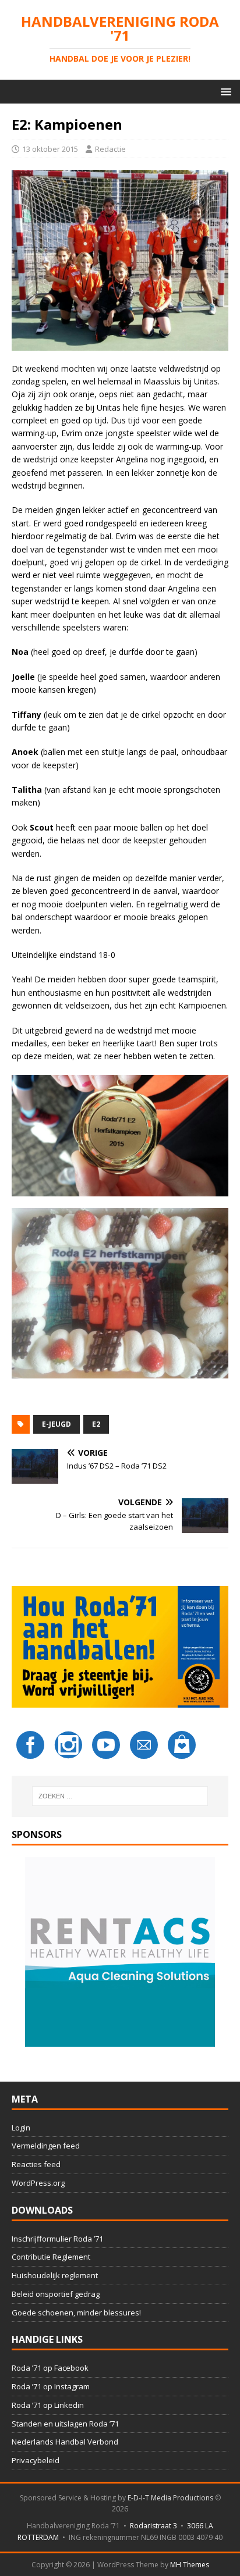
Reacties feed (36, 2164)
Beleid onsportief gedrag (56, 2294)
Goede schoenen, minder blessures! (76, 2313)
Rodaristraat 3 (153, 2526)
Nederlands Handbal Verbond (65, 2442)
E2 (96, 1424)
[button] (224, 91)
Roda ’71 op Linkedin (48, 2405)
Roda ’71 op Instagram (51, 2386)
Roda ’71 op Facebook (50, 2368)
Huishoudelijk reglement (55, 2275)
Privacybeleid (36, 2460)
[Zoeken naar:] (120, 1796)
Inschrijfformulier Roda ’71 (57, 2239)
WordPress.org (38, 2183)
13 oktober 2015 (50, 149)
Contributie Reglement (51, 2257)
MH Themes (190, 2565)
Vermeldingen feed (46, 2146)
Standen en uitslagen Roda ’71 (65, 2424)
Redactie (110, 149)
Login (21, 2128)
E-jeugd (57, 1424)
